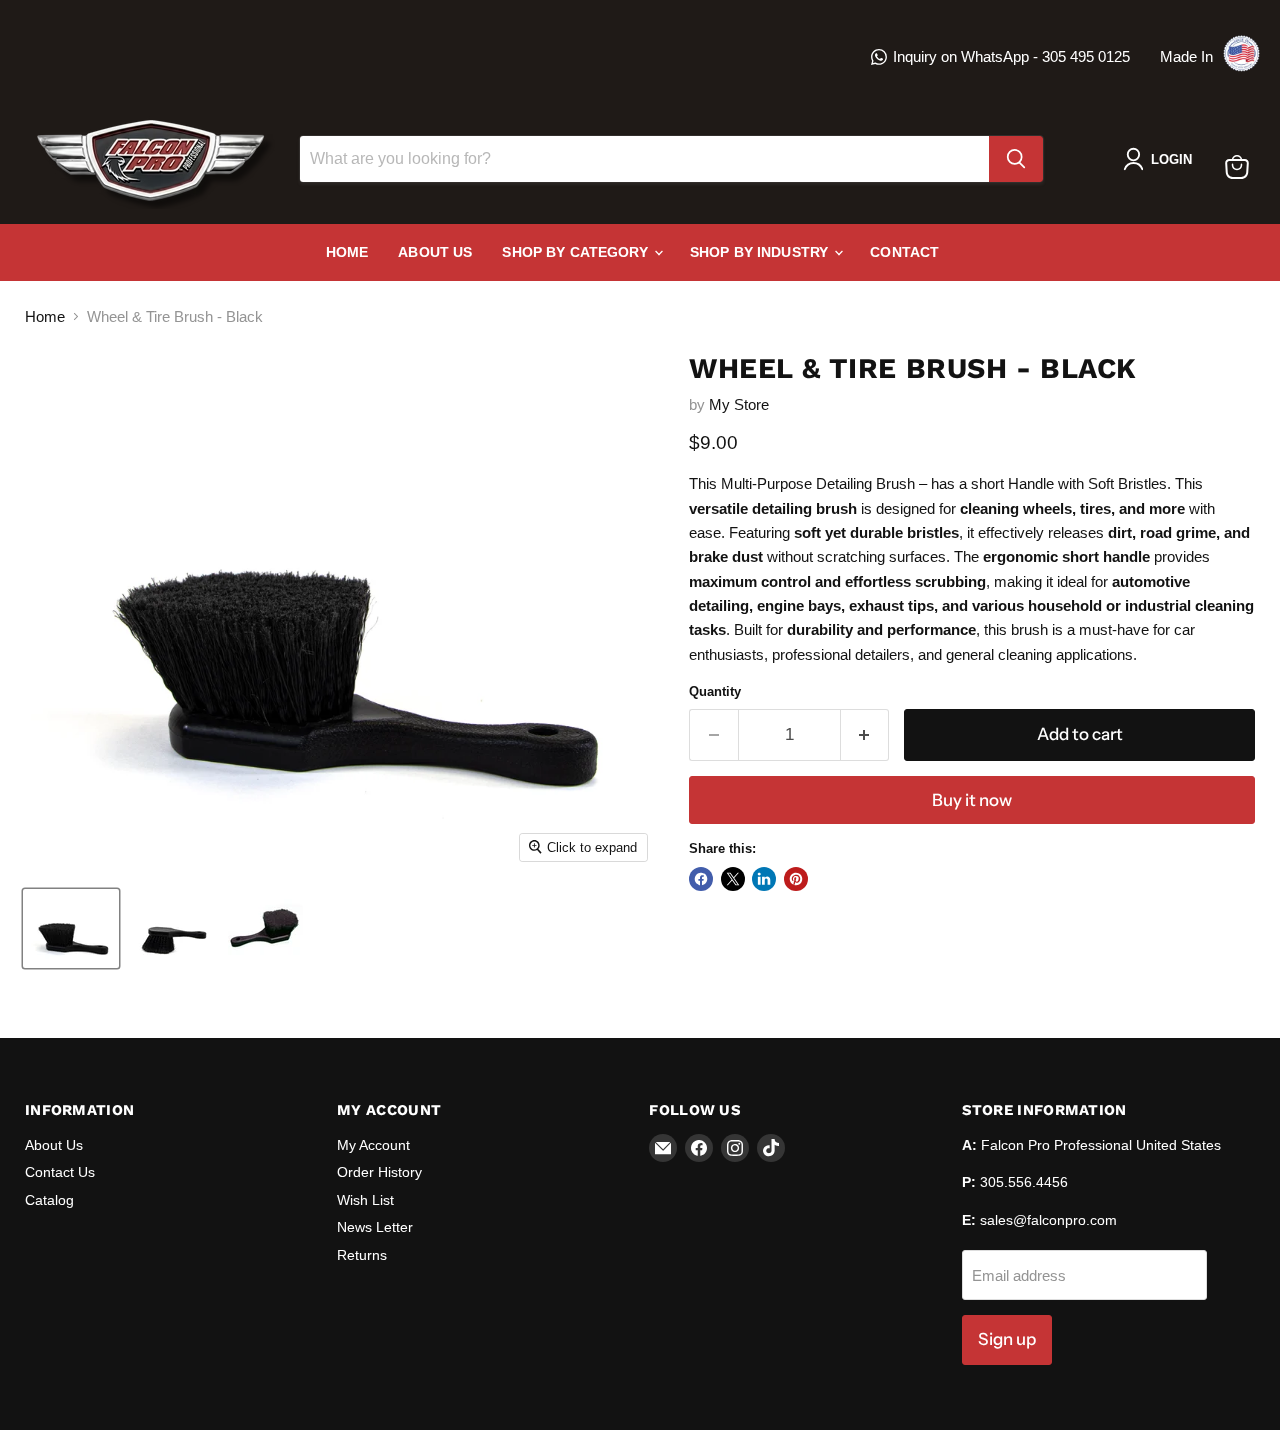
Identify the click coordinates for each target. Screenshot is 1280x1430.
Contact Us (60, 1172)
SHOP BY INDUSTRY (761, 252)
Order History (379, 1172)
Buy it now (972, 800)
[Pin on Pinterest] (796, 879)
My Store (739, 404)
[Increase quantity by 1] (865, 734)
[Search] (1016, 159)
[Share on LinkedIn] (764, 879)
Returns (362, 1255)
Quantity (715, 691)
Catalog (49, 1200)
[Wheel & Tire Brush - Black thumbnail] (71, 928)
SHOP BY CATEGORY (576, 252)
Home (347, 252)
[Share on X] (733, 879)
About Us (435, 252)
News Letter (375, 1227)
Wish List (365, 1200)
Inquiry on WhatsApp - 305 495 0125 (1011, 56)
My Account (373, 1145)
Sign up (1007, 1339)
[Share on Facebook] (701, 879)
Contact (904, 252)
